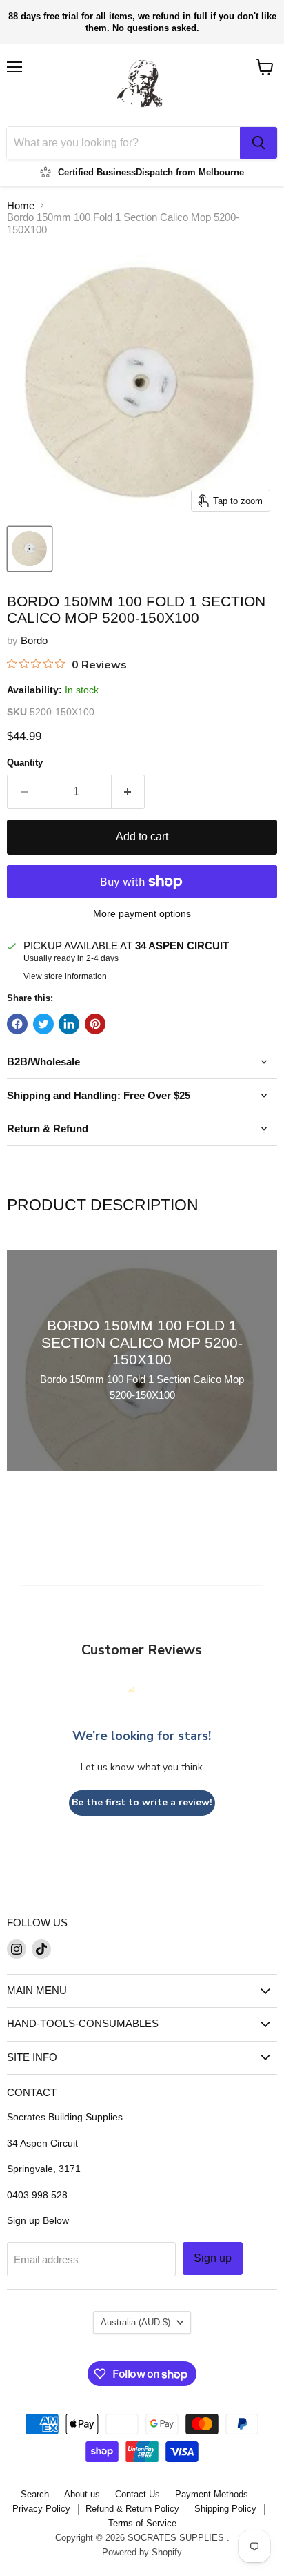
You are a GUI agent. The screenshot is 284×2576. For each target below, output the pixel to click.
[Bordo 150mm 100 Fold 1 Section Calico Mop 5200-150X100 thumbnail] (30, 549)
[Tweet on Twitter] (43, 1024)
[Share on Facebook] (17, 1024)
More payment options (142, 913)
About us (82, 2494)
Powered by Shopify (142, 2552)
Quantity (25, 763)
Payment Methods (212, 2494)
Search (35, 2494)
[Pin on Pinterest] (95, 1024)
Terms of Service (142, 2523)
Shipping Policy (225, 2509)
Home (21, 205)
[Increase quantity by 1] (129, 792)
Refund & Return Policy (132, 2509)
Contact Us (138, 2494)
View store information (65, 976)
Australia (135, 2322)
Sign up (213, 2258)
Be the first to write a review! (142, 1802)
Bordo (34, 640)
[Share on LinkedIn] (69, 1024)
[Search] (258, 143)
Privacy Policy (41, 2509)
